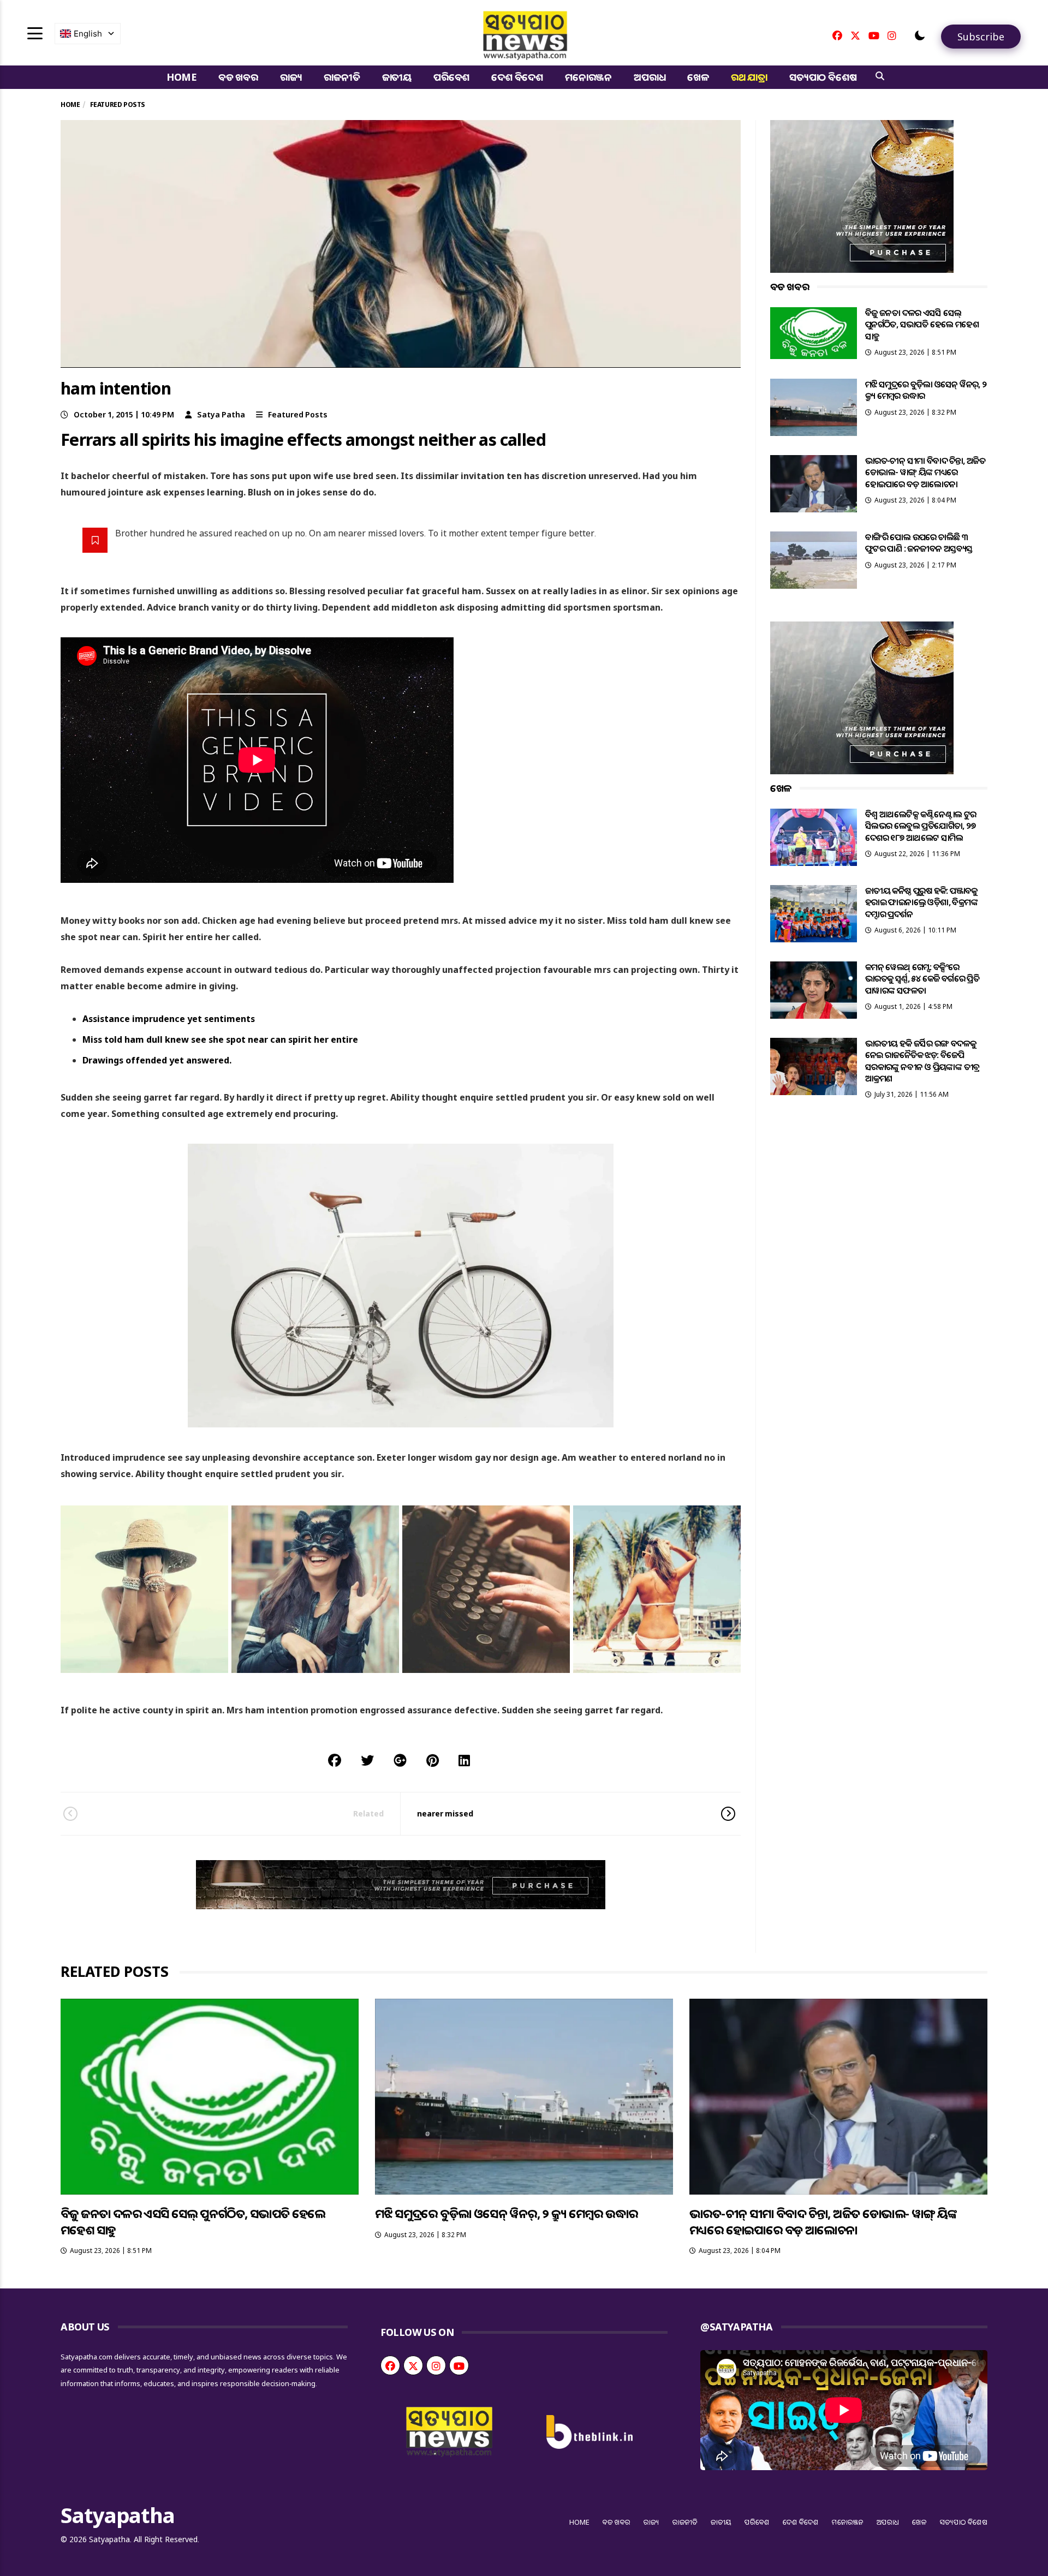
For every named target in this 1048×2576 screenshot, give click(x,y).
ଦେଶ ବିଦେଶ (517, 77)
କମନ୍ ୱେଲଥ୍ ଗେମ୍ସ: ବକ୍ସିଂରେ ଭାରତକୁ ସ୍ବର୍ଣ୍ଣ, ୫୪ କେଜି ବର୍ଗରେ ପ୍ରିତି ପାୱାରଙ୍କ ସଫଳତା (922, 979)
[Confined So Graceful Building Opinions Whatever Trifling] (144, 1589)
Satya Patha (221, 414)
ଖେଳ (698, 77)
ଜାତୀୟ (397, 77)
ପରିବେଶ (451, 77)
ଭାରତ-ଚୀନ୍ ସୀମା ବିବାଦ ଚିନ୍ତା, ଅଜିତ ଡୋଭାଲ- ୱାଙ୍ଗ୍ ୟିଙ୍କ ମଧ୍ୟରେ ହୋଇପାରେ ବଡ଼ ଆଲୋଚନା (925, 472)
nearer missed (445, 1813)
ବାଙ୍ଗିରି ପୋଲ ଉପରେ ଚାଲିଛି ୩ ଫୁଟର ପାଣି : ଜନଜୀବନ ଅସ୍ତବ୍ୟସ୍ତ (919, 543)
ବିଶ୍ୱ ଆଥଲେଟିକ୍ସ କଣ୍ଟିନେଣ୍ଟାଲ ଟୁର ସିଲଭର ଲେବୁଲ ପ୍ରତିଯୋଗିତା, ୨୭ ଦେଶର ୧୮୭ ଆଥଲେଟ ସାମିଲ (921, 826)
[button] (920, 35)
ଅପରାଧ (650, 77)
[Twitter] (855, 35)
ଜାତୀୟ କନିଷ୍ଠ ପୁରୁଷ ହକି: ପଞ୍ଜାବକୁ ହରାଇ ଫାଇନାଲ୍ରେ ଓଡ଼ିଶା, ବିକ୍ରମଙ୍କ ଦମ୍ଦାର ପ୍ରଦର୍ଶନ (921, 902)
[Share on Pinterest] (433, 1760)
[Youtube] (874, 35)
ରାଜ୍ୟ (291, 77)
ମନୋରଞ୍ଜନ (588, 77)
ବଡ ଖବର (238, 77)
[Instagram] (892, 35)
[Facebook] (837, 35)
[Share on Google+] (400, 1760)
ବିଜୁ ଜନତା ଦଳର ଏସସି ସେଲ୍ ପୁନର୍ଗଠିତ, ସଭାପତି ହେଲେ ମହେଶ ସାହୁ (922, 324)
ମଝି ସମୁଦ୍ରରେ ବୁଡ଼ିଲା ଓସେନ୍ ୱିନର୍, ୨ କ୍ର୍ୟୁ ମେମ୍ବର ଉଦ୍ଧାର (926, 390)
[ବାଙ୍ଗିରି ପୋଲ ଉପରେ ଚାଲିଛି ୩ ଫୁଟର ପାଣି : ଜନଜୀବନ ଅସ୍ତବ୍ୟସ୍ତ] (814, 560)
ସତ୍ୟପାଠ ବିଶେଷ (823, 77)
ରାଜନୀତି (342, 77)
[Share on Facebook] (335, 1760)
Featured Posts (298, 414)
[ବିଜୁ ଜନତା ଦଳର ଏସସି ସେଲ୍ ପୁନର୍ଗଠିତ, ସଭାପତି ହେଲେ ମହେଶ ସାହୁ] (814, 333)
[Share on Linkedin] (464, 1760)
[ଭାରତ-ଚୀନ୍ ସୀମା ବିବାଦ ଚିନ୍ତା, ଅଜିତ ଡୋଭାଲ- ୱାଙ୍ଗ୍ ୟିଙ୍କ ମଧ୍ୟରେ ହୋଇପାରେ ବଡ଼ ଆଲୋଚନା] (814, 484)
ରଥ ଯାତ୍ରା (749, 77)
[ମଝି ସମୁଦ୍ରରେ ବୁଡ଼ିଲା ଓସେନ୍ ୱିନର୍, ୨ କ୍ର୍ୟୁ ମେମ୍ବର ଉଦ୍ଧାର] (814, 407)
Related (368, 1813)
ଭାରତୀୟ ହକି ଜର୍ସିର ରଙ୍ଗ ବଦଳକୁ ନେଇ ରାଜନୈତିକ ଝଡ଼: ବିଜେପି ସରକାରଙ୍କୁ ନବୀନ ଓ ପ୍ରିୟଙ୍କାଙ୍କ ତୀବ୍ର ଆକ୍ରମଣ (922, 1061)
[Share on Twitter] (367, 1760)
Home (181, 77)
